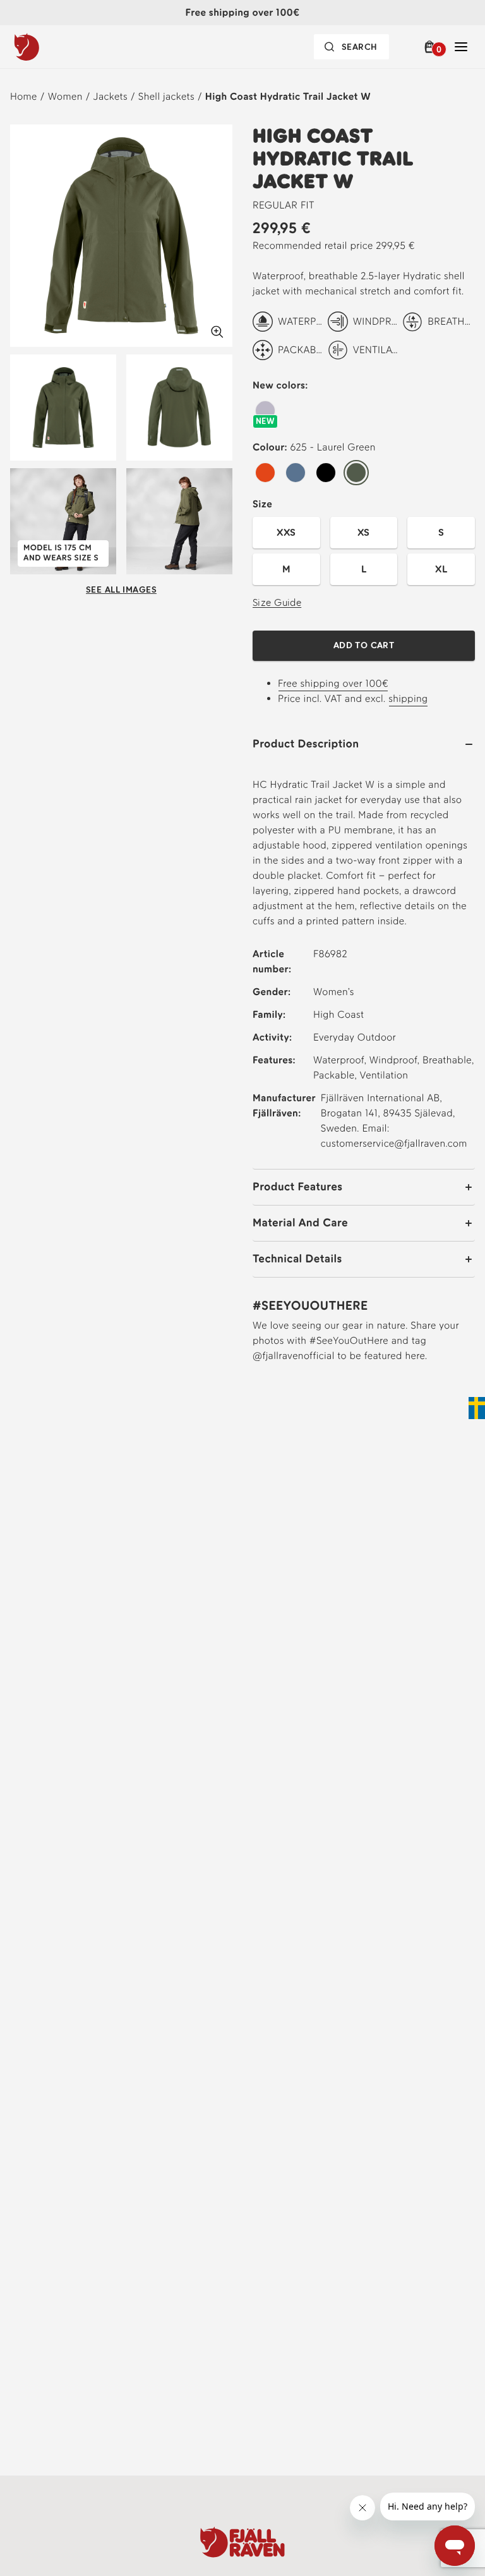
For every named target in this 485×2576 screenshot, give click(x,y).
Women (65, 96)
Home (24, 96)
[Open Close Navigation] (461, 47)
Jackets (111, 96)
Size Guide (277, 602)
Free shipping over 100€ (333, 683)
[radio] (265, 411)
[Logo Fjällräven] (52, 47)
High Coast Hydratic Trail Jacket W (288, 96)
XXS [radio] (286, 532)
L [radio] (364, 569)
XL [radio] (441, 569)
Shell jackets (166, 96)
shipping (408, 698)
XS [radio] (364, 532)
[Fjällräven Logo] (242, 2542)
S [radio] (441, 532)
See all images (121, 590)
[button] (432, 47)
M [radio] (286, 569)
